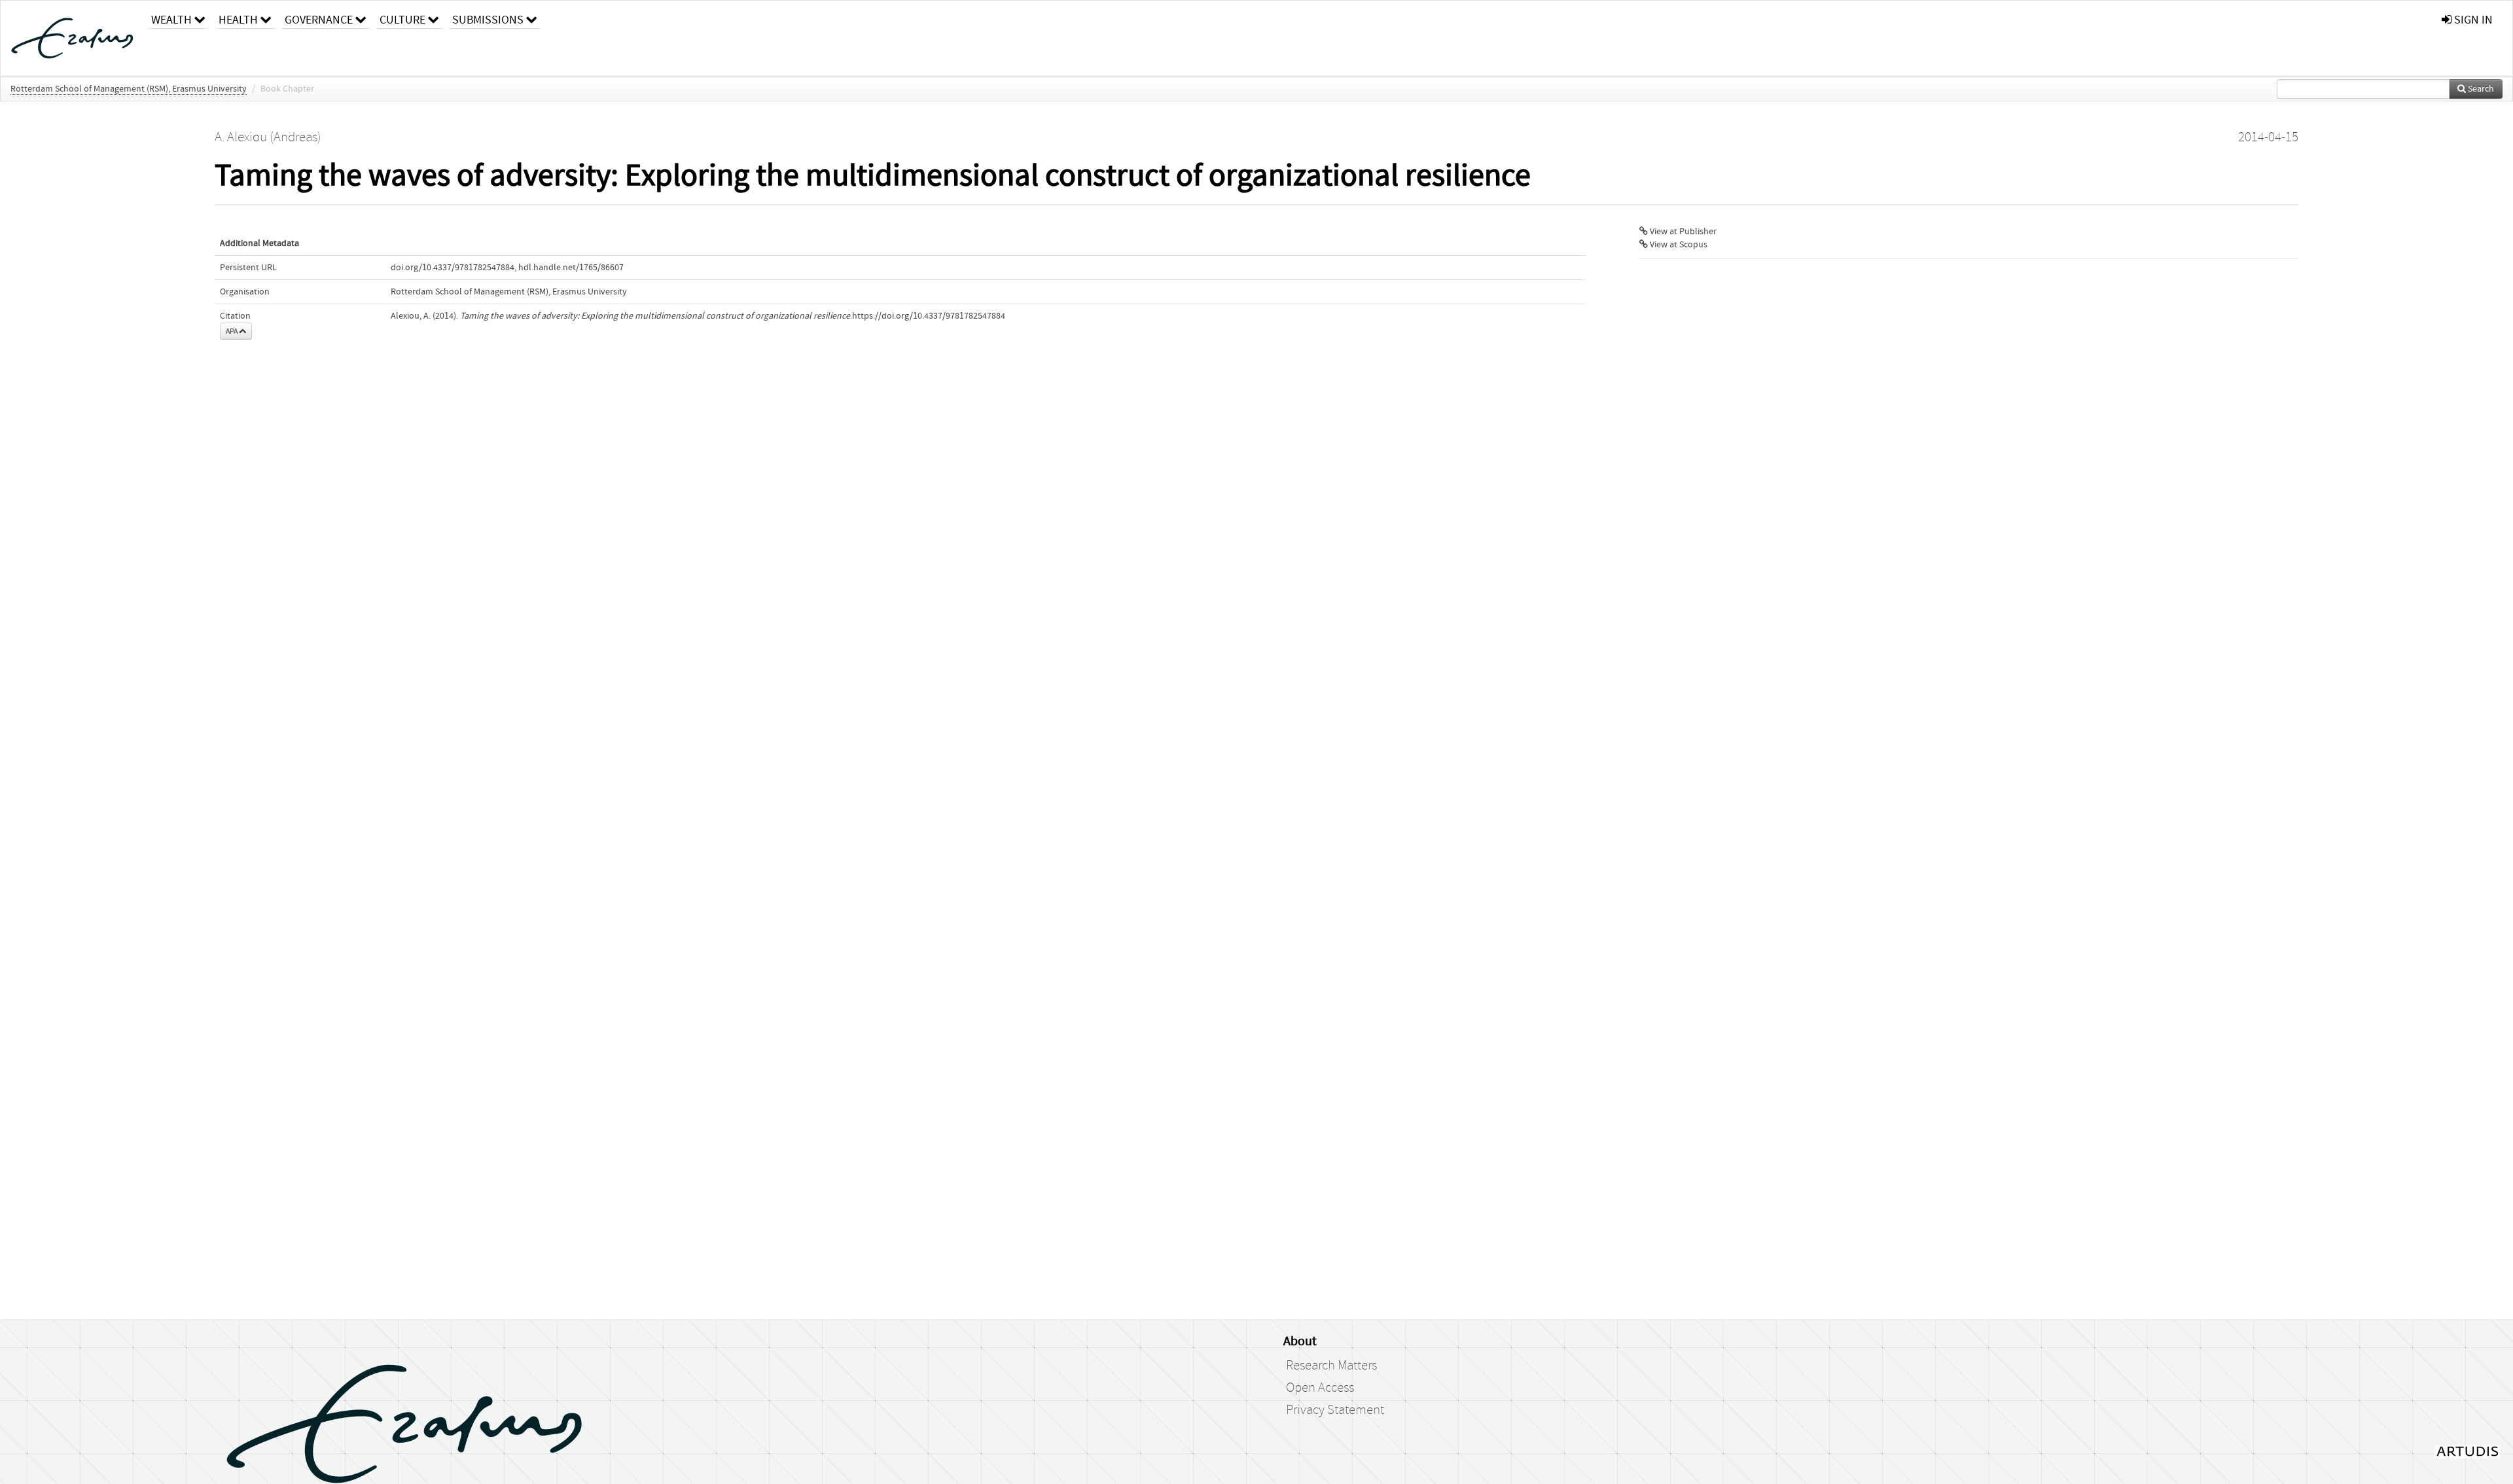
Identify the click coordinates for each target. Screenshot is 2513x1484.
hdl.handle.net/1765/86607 (571, 268)
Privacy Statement (1335, 1410)
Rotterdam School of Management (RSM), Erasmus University (129, 89)
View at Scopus (1678, 245)
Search (2480, 89)
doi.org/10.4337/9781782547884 (453, 268)
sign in (2472, 20)
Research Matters (1331, 1366)
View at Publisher (1682, 232)
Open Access (1320, 1388)
